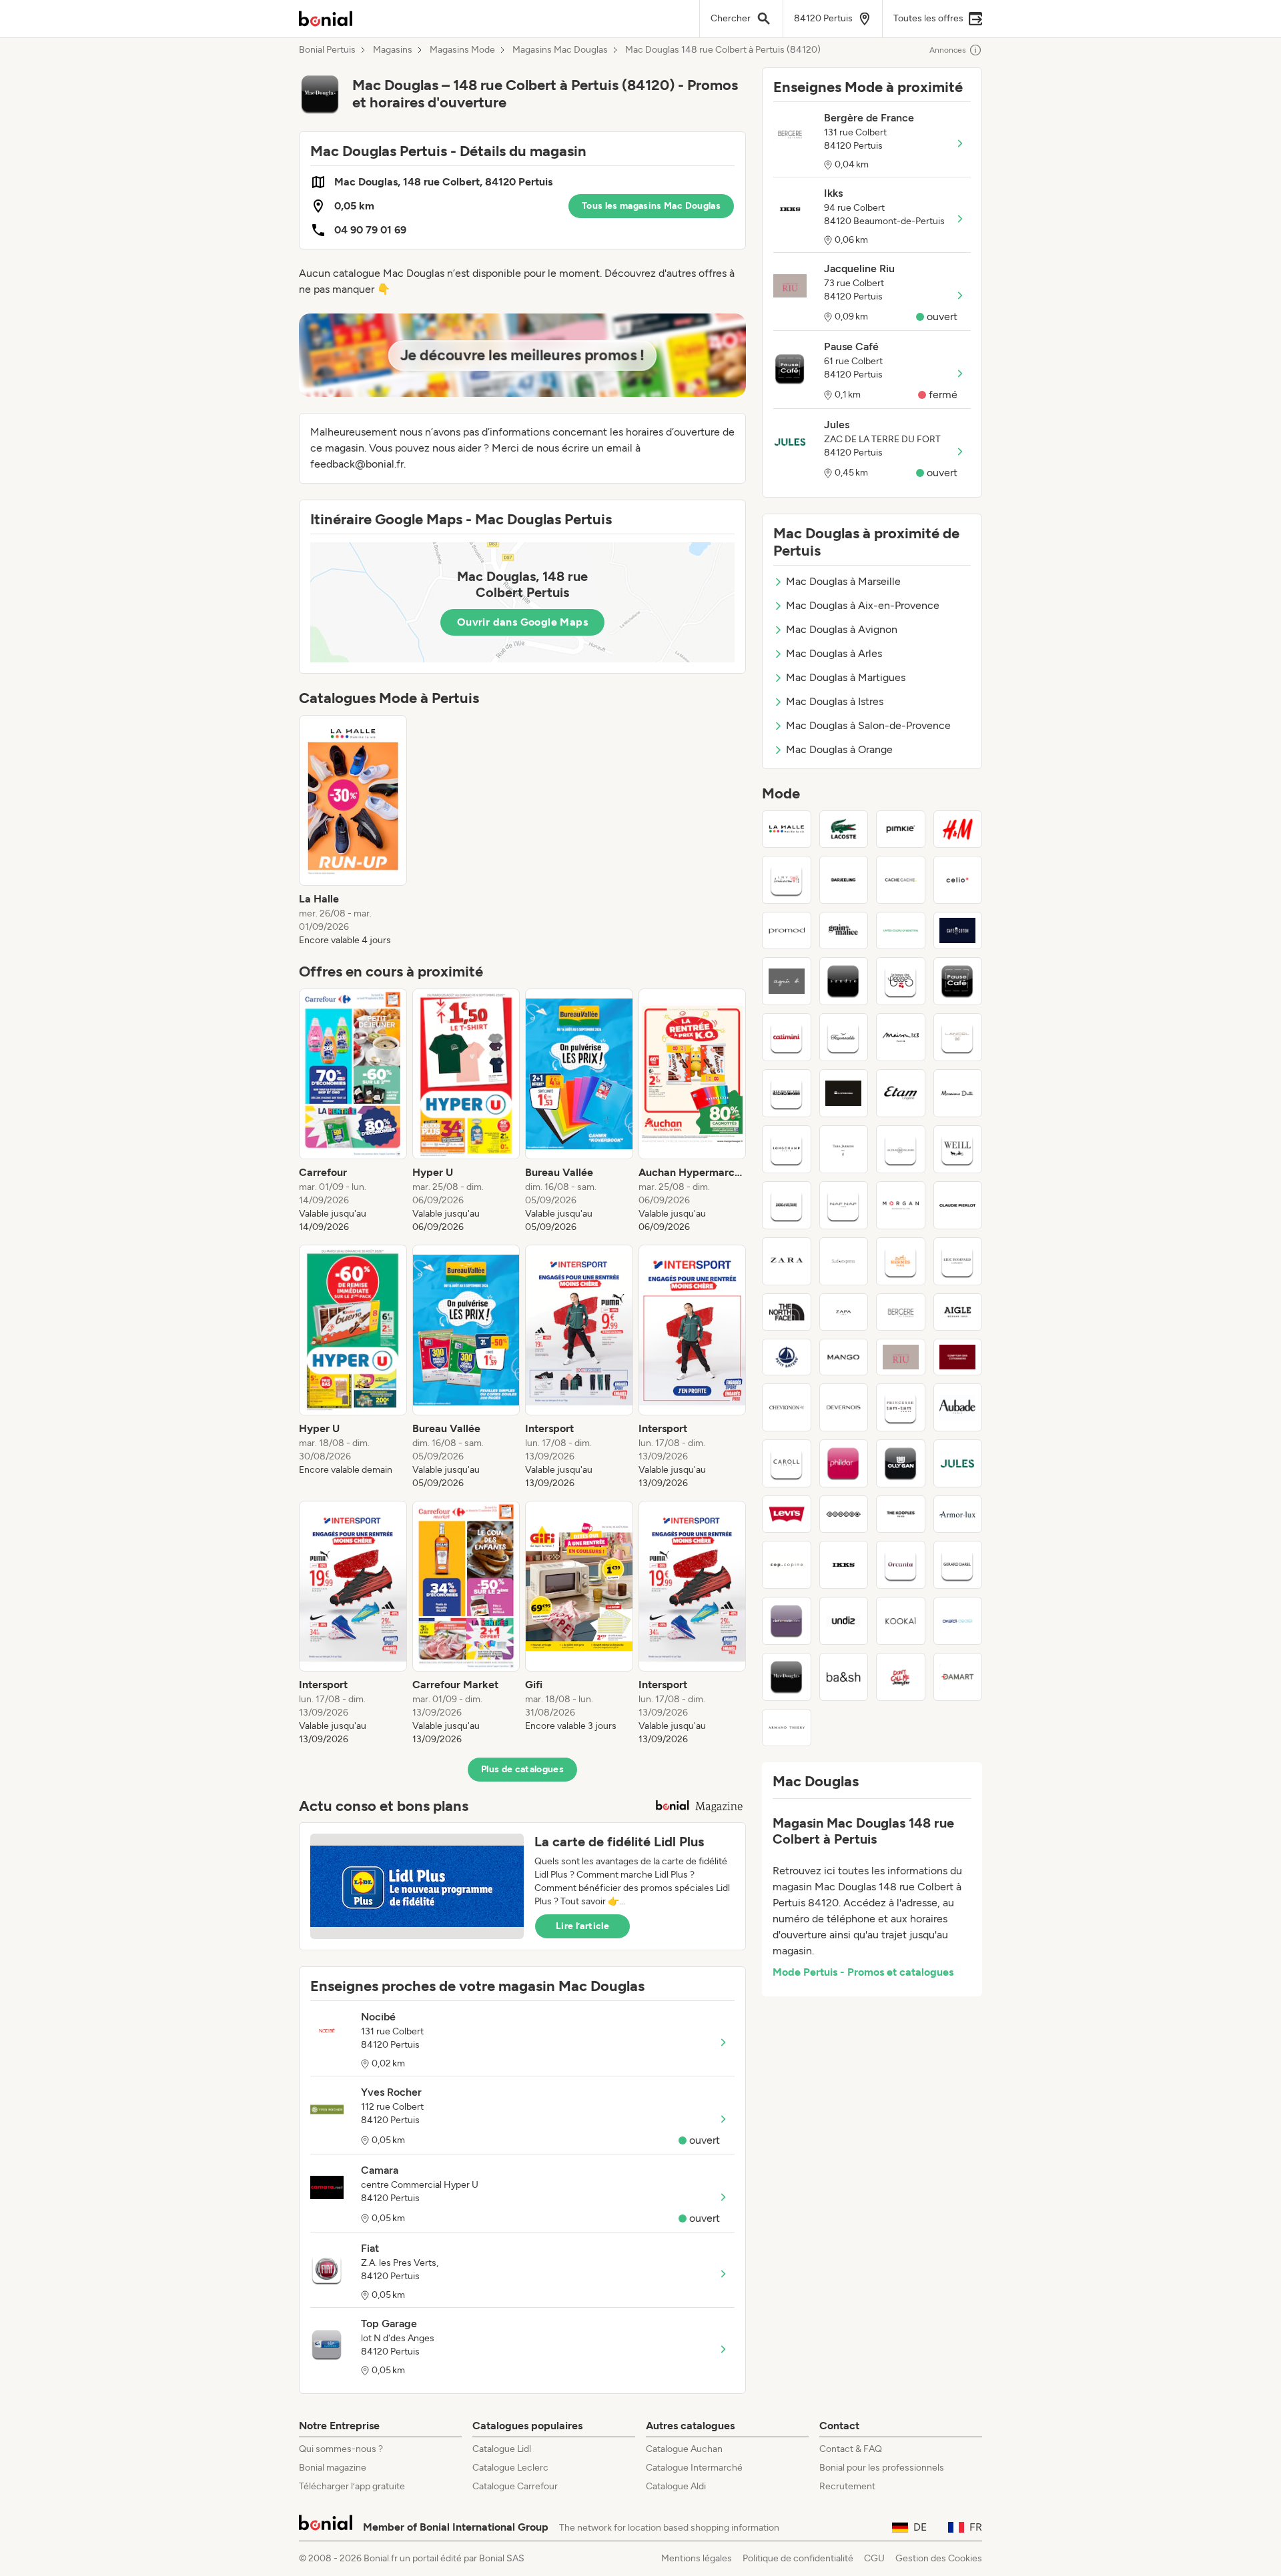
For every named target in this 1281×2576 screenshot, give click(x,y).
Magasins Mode (462, 50)
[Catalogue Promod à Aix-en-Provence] (787, 930)
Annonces (948, 50)
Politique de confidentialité (798, 2558)
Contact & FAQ (851, 2449)
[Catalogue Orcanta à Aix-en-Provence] (901, 1565)
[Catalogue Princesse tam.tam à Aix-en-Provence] (901, 1407)
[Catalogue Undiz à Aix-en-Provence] (844, 1621)
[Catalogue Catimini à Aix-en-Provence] (787, 1037)
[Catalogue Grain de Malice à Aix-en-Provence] (844, 930)
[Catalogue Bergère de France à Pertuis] (901, 1312)
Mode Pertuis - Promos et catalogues (863, 1972)
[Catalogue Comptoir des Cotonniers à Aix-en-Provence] (958, 1357)
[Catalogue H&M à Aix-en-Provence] (958, 829)
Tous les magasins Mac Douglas (651, 206)
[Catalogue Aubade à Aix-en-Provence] (958, 1407)
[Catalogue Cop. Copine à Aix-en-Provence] (787, 1565)
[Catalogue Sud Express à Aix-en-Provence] (844, 1261)
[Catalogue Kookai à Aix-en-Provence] (901, 1621)
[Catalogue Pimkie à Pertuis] (901, 829)
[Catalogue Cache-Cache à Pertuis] (901, 880)
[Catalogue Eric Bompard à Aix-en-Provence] (958, 1261)
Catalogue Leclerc (510, 2468)
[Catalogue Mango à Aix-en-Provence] (844, 1357)
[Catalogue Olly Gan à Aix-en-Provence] (901, 1463)
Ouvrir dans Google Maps (522, 622)
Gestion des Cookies (939, 2558)
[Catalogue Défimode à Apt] (787, 1621)
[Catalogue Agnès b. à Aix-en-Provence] (787, 981)
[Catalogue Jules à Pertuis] (958, 1463)
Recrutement (847, 2486)
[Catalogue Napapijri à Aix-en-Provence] (787, 1093)
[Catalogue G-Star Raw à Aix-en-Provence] (844, 1093)
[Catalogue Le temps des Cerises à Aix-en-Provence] (901, 981)
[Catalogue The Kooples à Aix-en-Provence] (901, 1514)
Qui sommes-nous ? (341, 2449)
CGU (874, 2558)
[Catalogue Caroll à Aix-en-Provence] (787, 1463)
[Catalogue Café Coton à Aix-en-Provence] (958, 930)
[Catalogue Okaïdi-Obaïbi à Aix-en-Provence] (958, 1621)
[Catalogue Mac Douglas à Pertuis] (787, 1677)
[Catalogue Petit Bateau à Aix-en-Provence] (787, 1357)
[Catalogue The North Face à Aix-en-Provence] (787, 1312)
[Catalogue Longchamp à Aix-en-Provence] (787, 1149)
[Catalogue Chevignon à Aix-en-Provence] (787, 1407)
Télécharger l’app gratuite (352, 2486)
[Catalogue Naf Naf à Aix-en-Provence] (844, 1205)
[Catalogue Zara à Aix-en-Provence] (787, 1261)
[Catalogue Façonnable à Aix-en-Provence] (844, 1037)
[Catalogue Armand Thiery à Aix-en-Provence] (787, 1728)
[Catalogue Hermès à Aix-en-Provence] (901, 1261)
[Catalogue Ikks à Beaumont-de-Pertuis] (844, 1565)
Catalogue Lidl (502, 2449)
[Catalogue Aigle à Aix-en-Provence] (958, 1312)
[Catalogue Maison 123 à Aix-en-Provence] (901, 1037)
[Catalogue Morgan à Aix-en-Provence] (901, 1205)
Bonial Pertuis (327, 50)
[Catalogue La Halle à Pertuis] (787, 829)
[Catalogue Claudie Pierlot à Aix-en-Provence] (958, 1205)
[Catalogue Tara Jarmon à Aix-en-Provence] (844, 1149)
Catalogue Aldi (676, 2486)
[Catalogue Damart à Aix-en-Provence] (958, 1677)
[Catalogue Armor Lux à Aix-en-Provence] (958, 1514)
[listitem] (353, 831)
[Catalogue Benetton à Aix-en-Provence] (901, 930)
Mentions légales (697, 2558)
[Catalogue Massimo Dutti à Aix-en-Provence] (958, 1093)
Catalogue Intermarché (694, 2468)
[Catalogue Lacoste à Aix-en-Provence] (844, 829)
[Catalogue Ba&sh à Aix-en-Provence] (844, 1677)
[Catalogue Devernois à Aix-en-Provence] (844, 1407)
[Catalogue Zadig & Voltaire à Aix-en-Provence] (787, 1205)
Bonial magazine (333, 2468)
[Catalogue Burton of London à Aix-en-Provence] (844, 1514)
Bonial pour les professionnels (882, 2468)
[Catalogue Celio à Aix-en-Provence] (958, 880)
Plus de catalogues (522, 1769)
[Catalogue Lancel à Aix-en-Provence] (958, 1037)
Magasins (393, 50)
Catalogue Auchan (684, 2449)
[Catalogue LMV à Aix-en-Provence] (787, 880)
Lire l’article (582, 1926)
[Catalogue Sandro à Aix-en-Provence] (844, 981)
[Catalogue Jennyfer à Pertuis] (901, 1677)
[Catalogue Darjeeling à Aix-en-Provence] (844, 880)
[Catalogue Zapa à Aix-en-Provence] (844, 1312)
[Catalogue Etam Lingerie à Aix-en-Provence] (901, 1093)
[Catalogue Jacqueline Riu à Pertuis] (901, 1357)
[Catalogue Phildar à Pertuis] (844, 1463)
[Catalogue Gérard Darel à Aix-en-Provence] (958, 1565)
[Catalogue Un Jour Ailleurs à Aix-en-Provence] (901, 1149)
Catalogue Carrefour (515, 2486)
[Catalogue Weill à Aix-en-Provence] (958, 1149)
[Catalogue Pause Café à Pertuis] (958, 981)
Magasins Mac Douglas (560, 50)
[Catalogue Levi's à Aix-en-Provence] (787, 1514)
